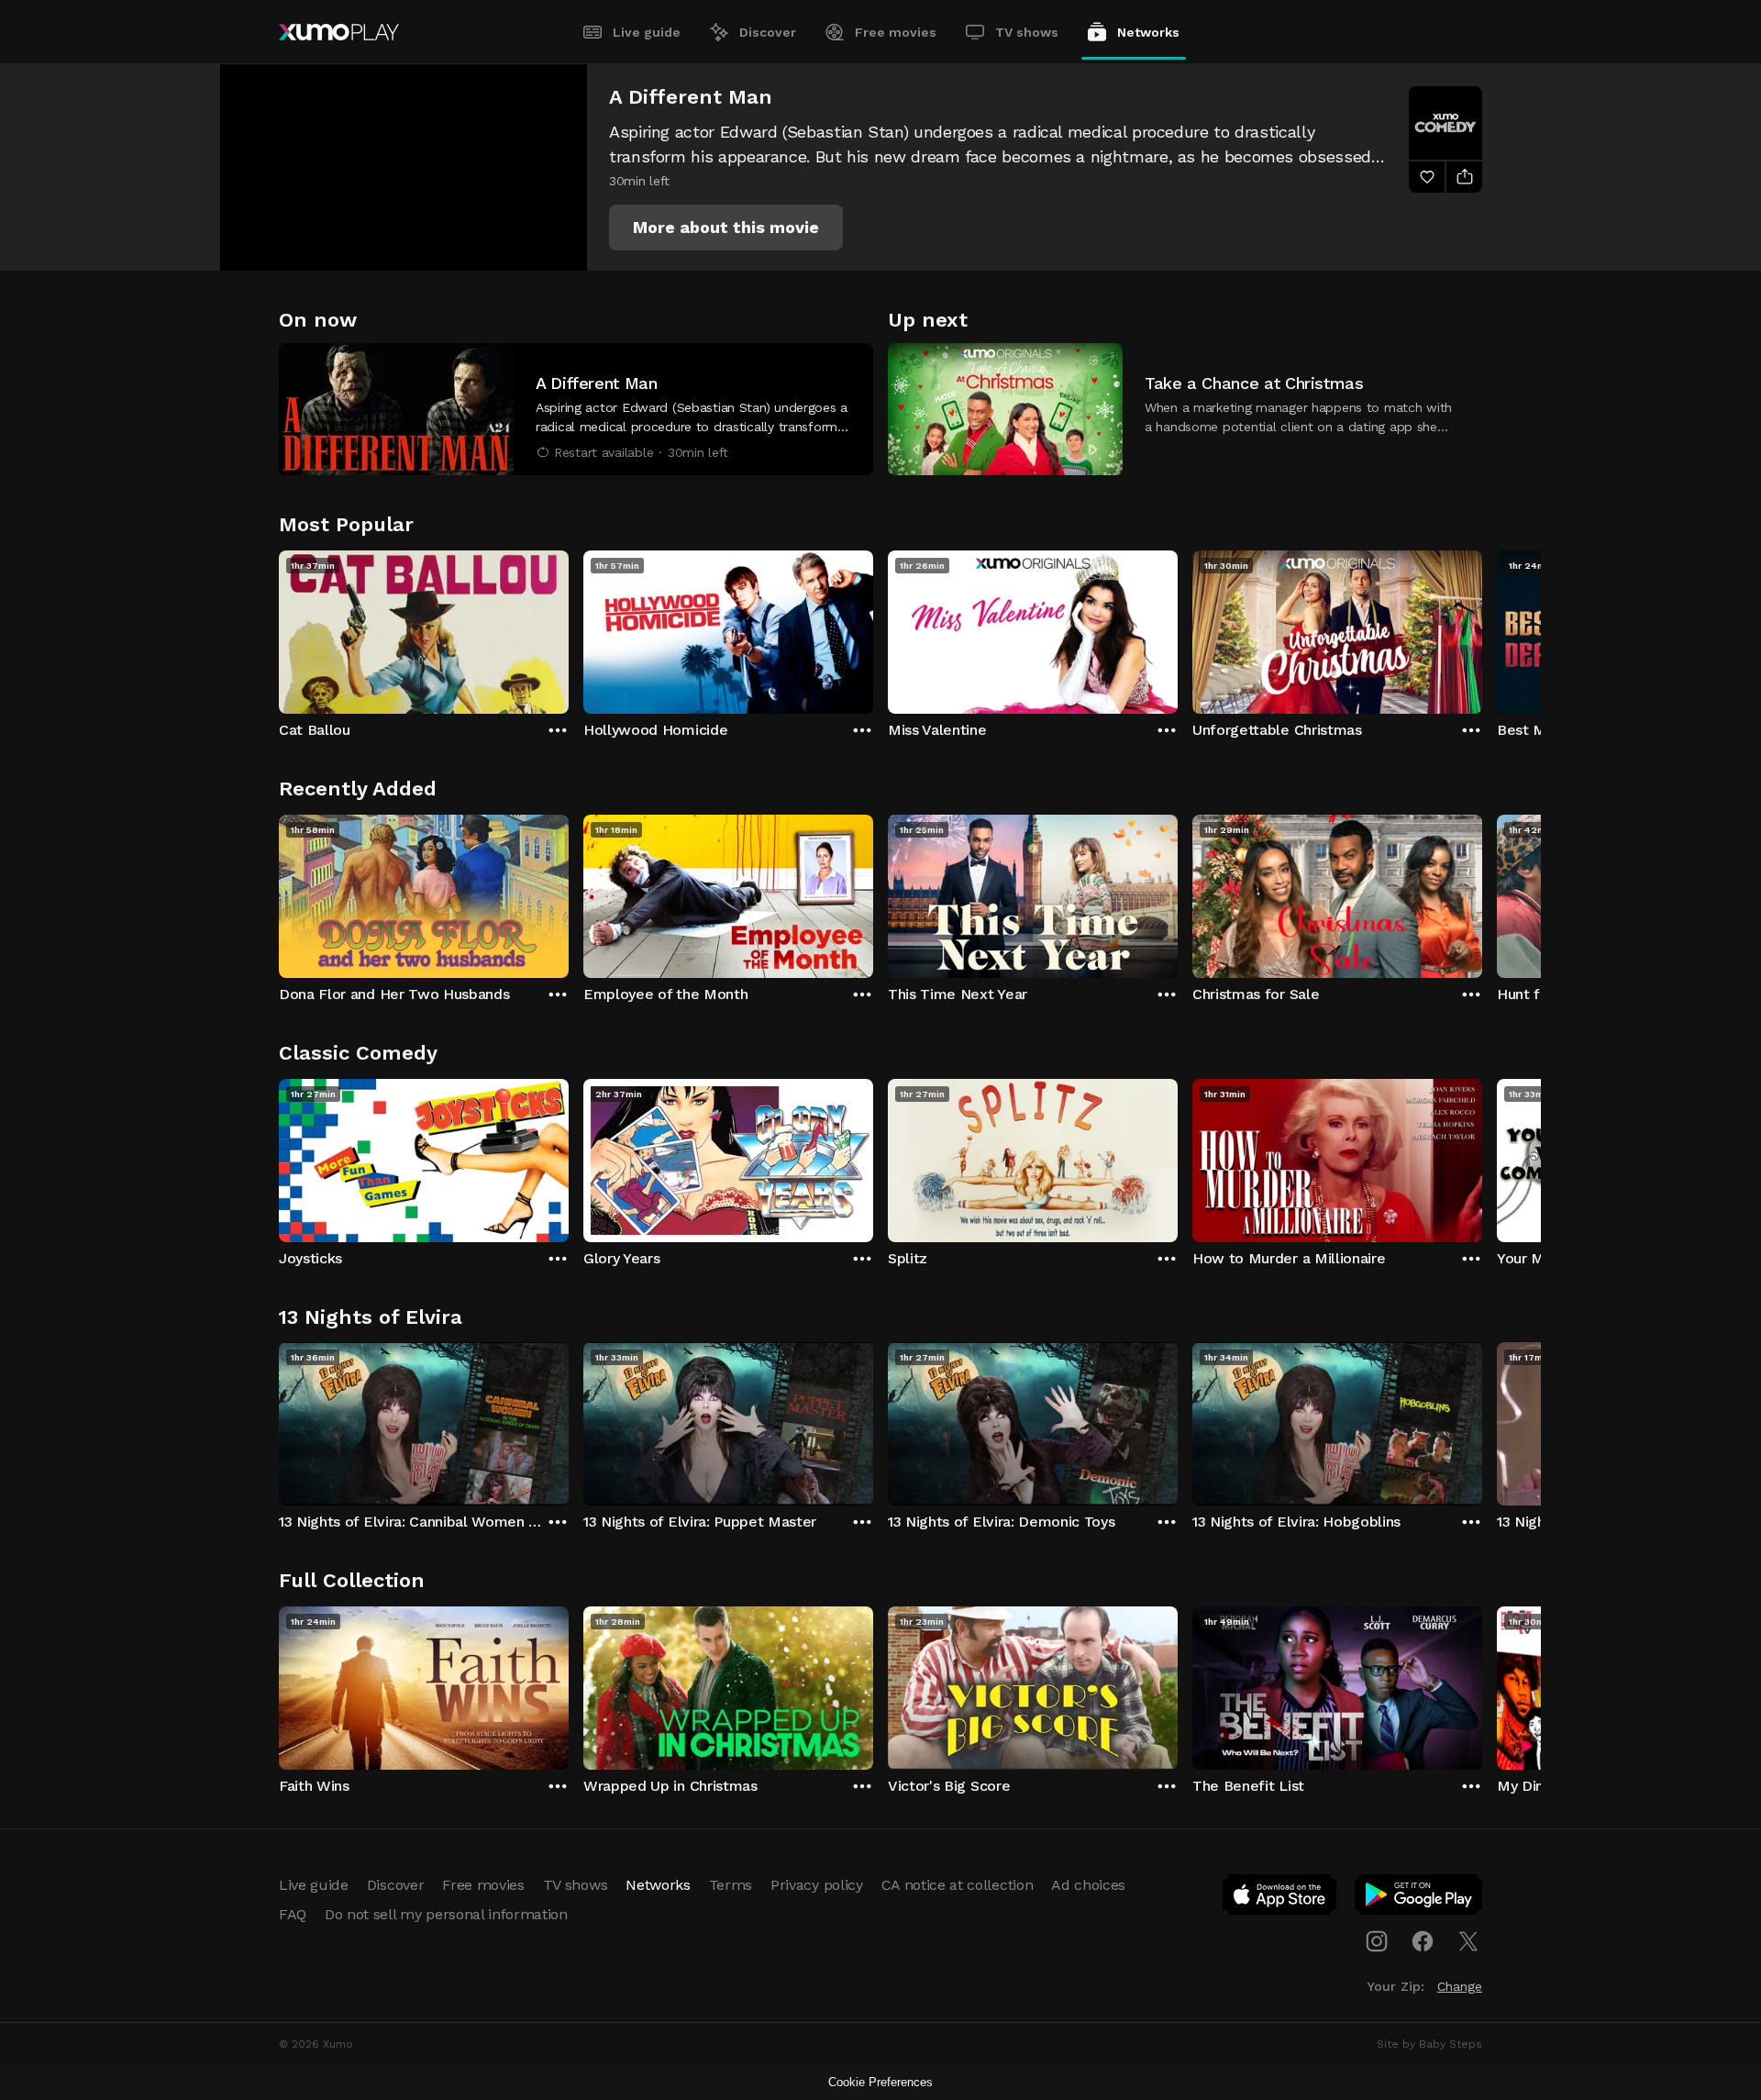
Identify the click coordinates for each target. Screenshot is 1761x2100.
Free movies (896, 32)
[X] (1468, 1941)
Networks (1148, 32)
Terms (731, 1885)
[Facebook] (1423, 1941)
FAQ (293, 1914)
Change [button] (1460, 1986)
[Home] (339, 32)
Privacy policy (817, 1885)
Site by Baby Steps (1429, 2044)
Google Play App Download (1419, 1898)
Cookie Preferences (880, 2082)
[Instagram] (1377, 1941)
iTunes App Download (1280, 1898)
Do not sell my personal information (446, 1914)
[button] (726, 228)
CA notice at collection (958, 1885)
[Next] (1482, 628)
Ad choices (1088, 1885)
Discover (768, 32)
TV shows (1027, 32)
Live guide (647, 32)
